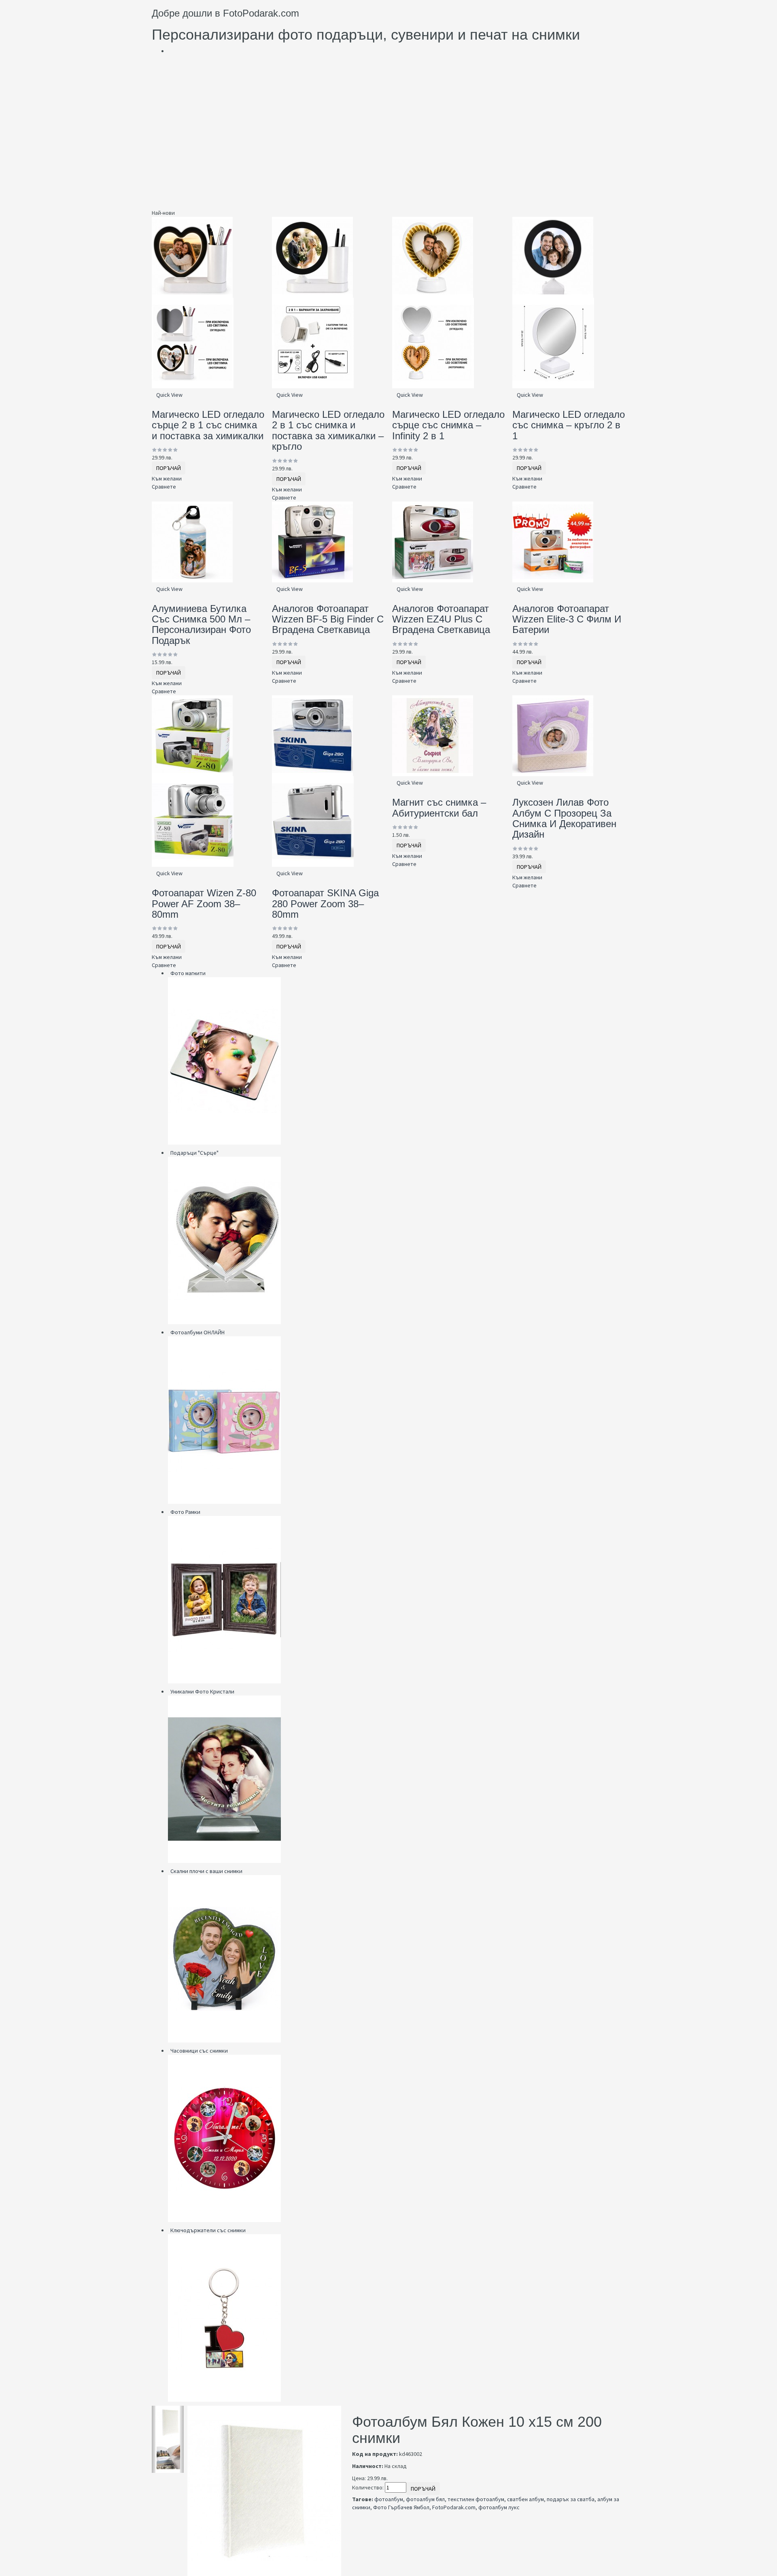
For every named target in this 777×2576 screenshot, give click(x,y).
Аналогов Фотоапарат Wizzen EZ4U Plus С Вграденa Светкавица (441, 619)
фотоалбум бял (425, 2499)
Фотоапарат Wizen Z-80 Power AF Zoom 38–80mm (204, 904)
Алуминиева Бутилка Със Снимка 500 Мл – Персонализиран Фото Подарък (201, 624)
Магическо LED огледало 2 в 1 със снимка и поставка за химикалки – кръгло (328, 430)
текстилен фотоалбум (476, 2499)
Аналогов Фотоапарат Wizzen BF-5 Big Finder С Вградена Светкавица (328, 619)
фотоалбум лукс (499, 2507)
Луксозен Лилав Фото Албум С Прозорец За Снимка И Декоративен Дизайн (564, 818)
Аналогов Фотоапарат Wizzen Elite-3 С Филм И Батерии (567, 619)
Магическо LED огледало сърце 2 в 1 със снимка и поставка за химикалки (208, 425)
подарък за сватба (571, 2499)
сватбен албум (525, 2499)
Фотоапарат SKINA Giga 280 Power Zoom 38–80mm (325, 904)
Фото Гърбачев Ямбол (401, 2507)
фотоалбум (389, 2499)
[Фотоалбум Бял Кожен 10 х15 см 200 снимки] (168, 2423)
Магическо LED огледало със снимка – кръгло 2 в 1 (569, 425)
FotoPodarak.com (454, 2507)
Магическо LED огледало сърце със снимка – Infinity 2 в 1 (448, 425)
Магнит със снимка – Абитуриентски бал (439, 808)
